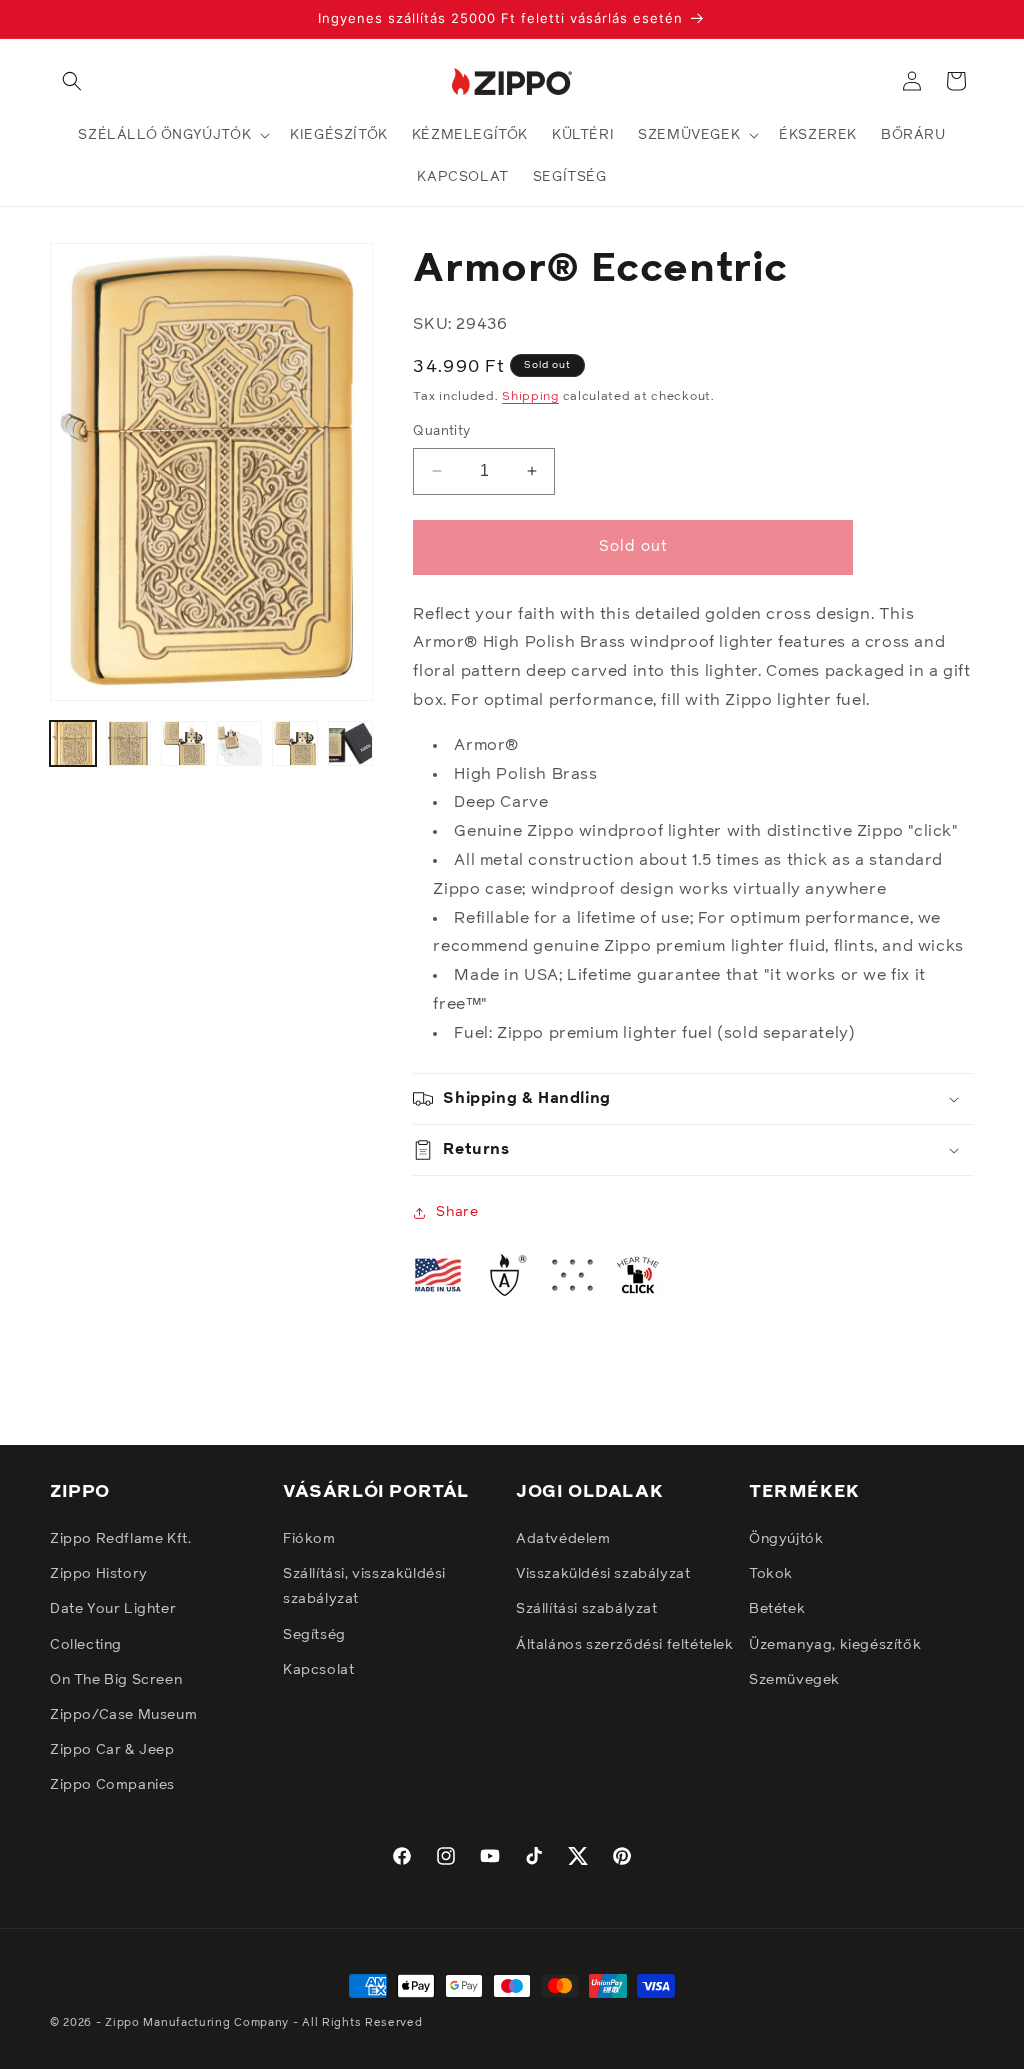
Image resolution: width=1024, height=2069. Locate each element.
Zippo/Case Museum (123, 1715)
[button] (72, 81)
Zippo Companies (112, 1785)
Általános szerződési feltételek (625, 1645)
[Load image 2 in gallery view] (129, 744)
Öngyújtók (786, 1539)
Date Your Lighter (113, 1609)
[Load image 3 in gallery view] (184, 744)
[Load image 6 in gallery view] (351, 744)
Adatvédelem (563, 1539)
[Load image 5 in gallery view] (295, 744)
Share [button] (457, 1212)
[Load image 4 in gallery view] (240, 744)
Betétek (777, 1609)
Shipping (530, 397)
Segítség (314, 1635)
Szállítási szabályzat (587, 1609)
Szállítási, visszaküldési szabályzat (364, 1586)
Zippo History (99, 1574)
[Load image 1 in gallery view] (73, 744)
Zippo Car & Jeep (112, 1750)
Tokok (771, 1574)
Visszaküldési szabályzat (603, 1574)
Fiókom (309, 1539)
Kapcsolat (318, 1670)
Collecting (86, 1645)
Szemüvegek (794, 1680)
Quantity (441, 431)
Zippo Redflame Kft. (120, 1539)
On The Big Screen (116, 1680)
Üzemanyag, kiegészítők (835, 1645)
